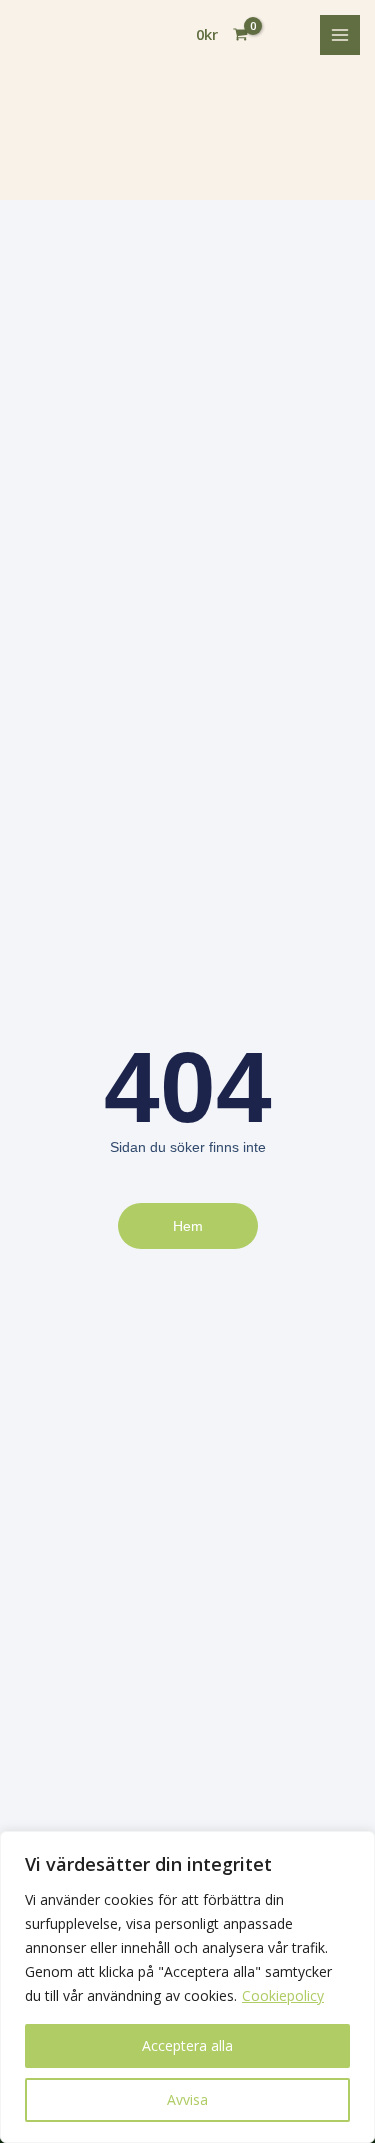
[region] (187, 1987)
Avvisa (187, 2099)
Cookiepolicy (283, 1995)
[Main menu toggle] (340, 35)
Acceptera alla (187, 2045)
